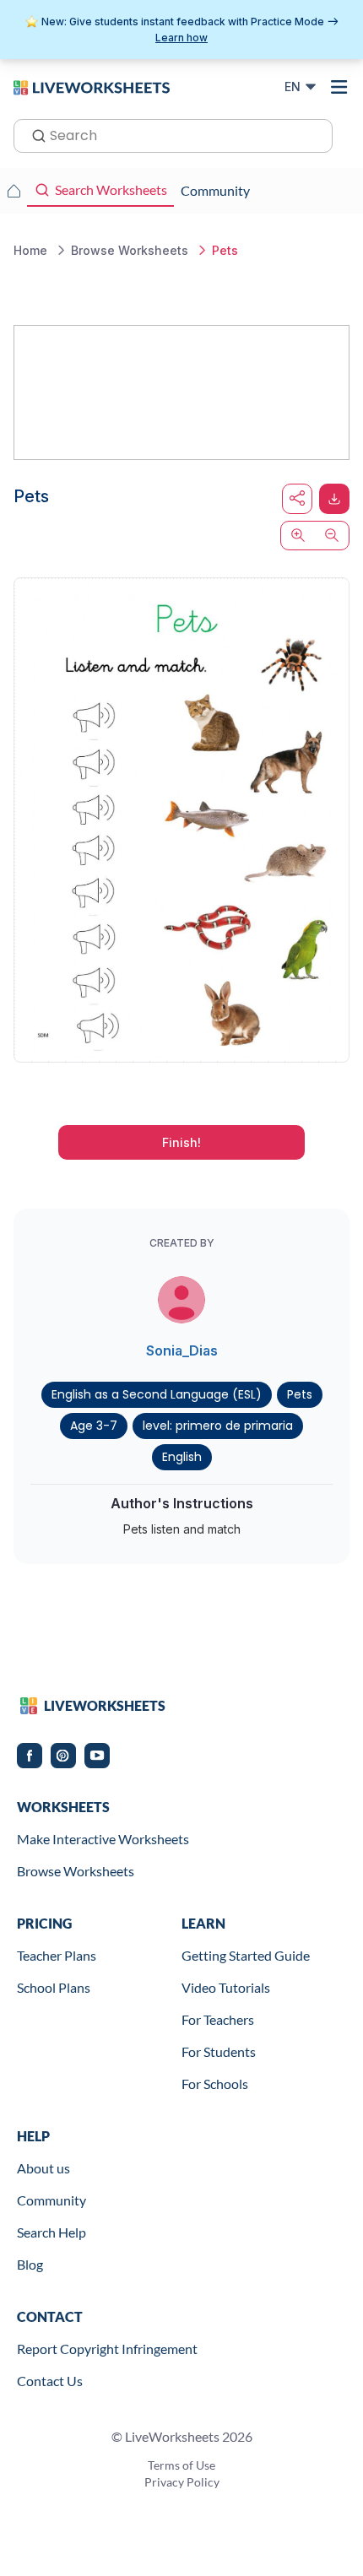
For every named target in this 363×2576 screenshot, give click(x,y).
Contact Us (50, 2381)
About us (43, 2168)
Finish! (181, 1142)
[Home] (92, 86)
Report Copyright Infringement (107, 2349)
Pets (300, 1394)
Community (51, 2200)
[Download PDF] (334, 499)
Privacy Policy (182, 2482)
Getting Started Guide (246, 1955)
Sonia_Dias (182, 1350)
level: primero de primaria (218, 1426)
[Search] (34, 134)
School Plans (54, 1987)
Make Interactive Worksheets (103, 1839)
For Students (219, 2051)
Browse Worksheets (76, 1871)
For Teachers (218, 2019)
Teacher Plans (57, 1955)
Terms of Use (181, 2465)
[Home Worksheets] (14, 191)
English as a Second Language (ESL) (157, 1394)
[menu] (339, 87)
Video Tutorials (226, 1987)
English (182, 1457)
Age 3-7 (94, 1426)
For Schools (215, 2084)
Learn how (181, 38)
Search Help (51, 2232)
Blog (30, 2264)
